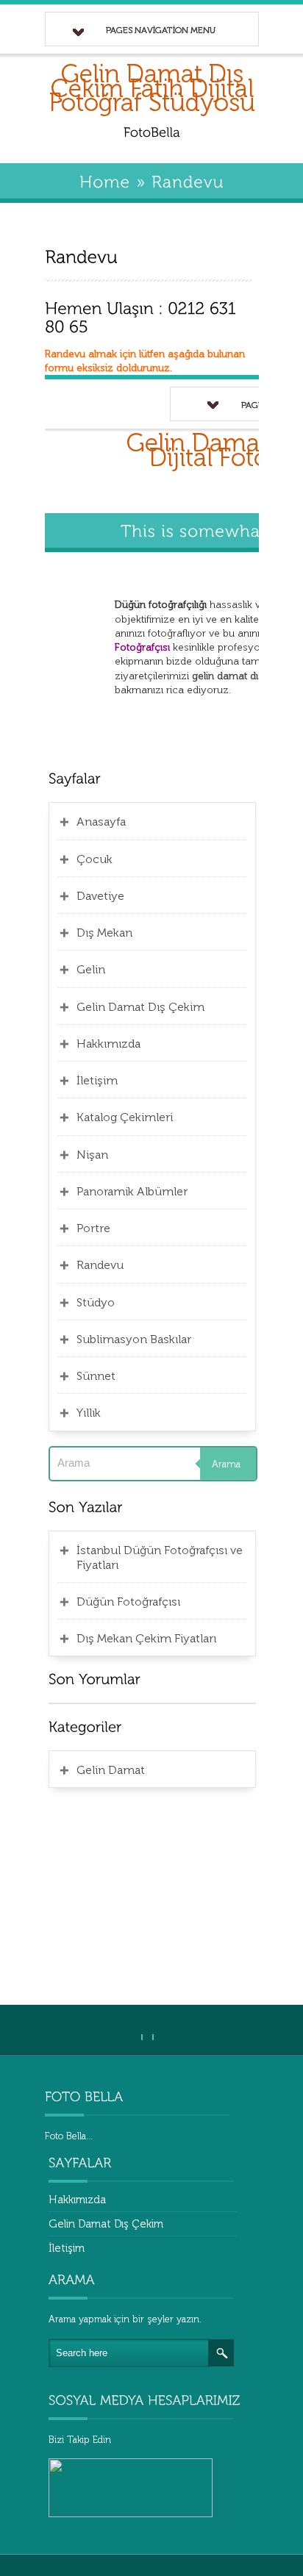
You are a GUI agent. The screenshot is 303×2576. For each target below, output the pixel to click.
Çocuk (95, 859)
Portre (93, 1228)
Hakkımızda (108, 1044)
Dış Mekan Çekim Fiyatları (146, 1638)
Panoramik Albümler (132, 1191)
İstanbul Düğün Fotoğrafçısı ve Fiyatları (160, 1557)
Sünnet (96, 1376)
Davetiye (100, 896)
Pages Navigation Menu (161, 30)
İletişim (97, 1080)
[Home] (105, 180)
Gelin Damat (111, 1770)
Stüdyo (96, 1302)
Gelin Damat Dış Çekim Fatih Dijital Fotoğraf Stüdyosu (152, 88)
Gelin (91, 969)
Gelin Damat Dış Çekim (140, 1007)
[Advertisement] (152, 1895)
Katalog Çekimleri (125, 1117)
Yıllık (89, 1413)
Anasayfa (101, 822)
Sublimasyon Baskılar (134, 1339)
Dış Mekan (104, 933)
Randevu (100, 1265)
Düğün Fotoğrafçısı (128, 1602)
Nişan (92, 1155)
